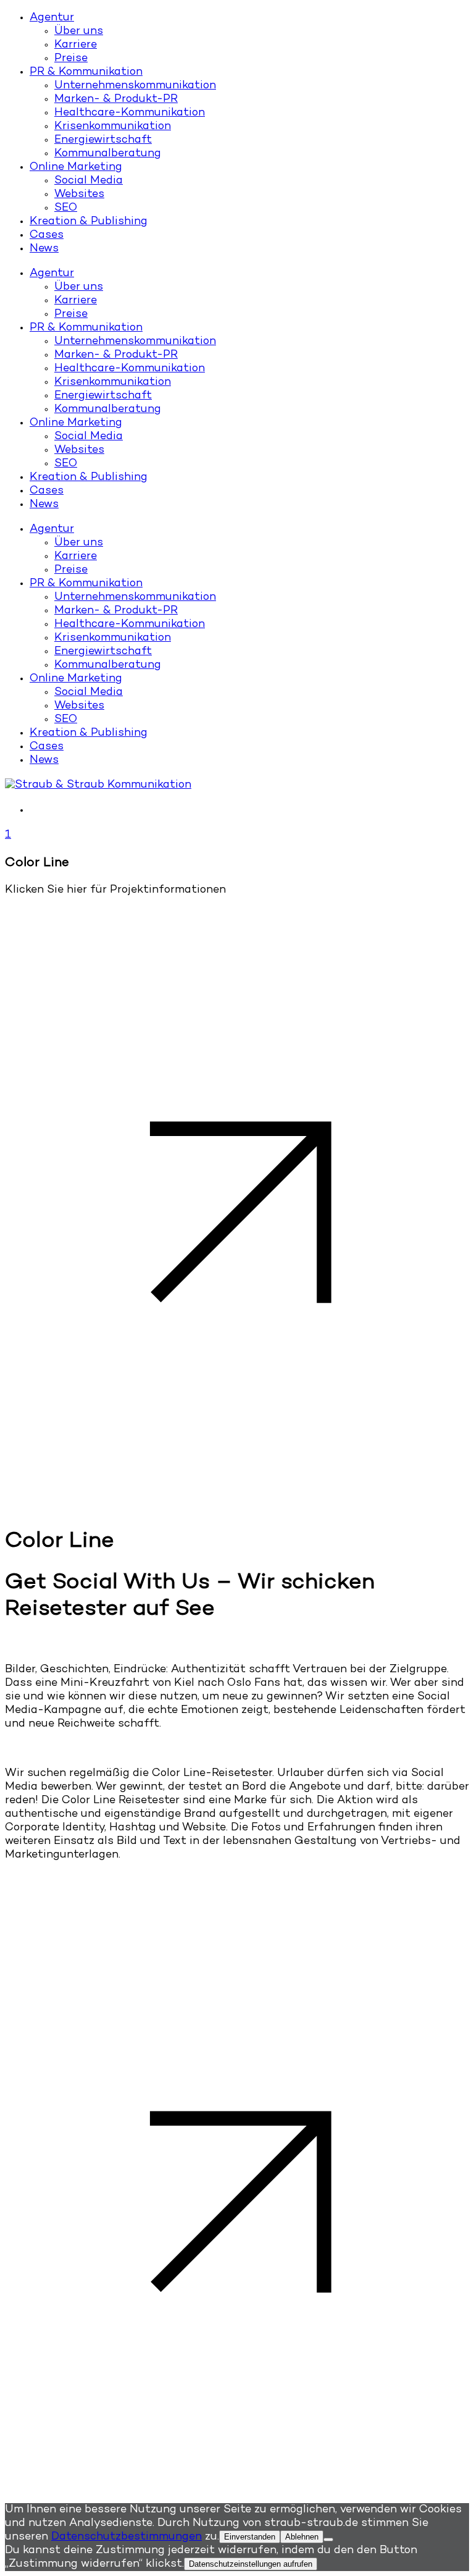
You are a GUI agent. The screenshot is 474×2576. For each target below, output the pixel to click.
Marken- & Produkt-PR (116, 99)
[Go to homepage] (98, 785)
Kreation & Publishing (89, 222)
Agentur (52, 18)
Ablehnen (302, 2537)
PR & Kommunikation (86, 72)
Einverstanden (250, 2537)
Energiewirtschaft (103, 140)
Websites (79, 195)
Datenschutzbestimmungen (127, 2537)
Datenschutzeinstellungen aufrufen (251, 2564)
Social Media (89, 181)
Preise (71, 59)
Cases (47, 235)
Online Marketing (76, 167)
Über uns (79, 32)
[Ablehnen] (328, 2540)
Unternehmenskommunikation (135, 86)
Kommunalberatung (108, 154)
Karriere (76, 45)
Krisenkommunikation (113, 127)
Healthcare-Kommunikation (130, 113)
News (44, 249)
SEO (66, 208)
